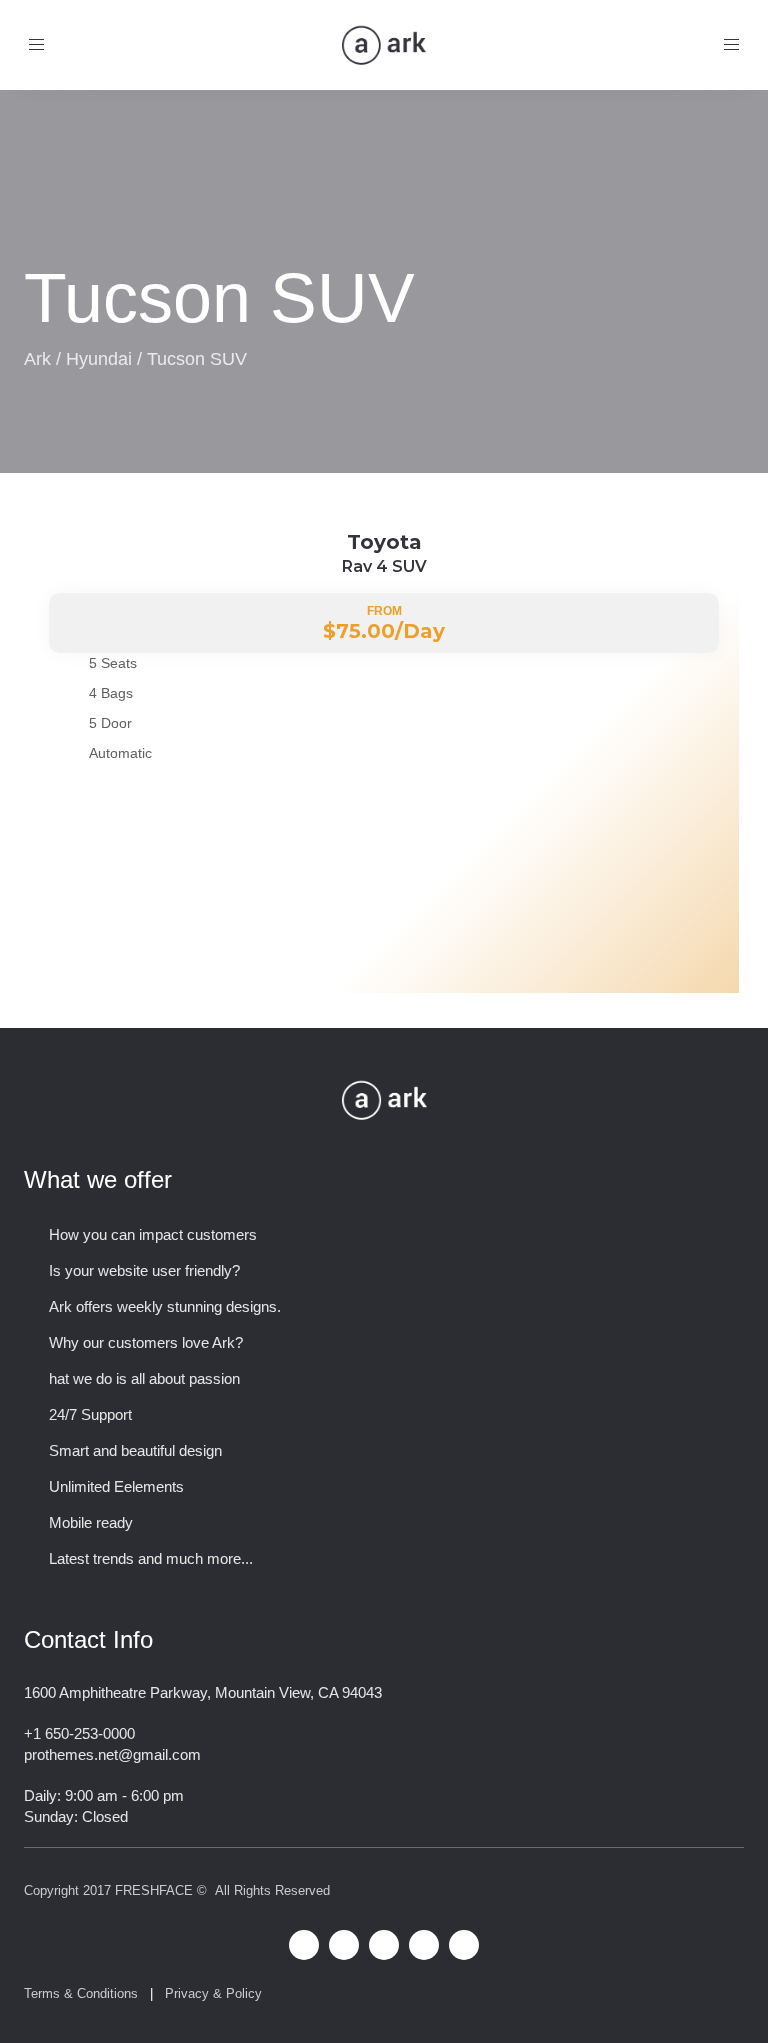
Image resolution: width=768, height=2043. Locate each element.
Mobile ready (91, 1522)
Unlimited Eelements (116, 1486)
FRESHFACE (154, 1890)
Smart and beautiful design (135, 1450)
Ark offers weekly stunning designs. (165, 1306)
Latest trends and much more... (151, 1558)
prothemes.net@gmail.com (112, 1754)
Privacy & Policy (213, 1993)
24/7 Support (90, 1414)
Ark (37, 359)
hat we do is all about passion (144, 1378)
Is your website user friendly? (144, 1270)
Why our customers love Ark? (146, 1342)
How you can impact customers (153, 1234)
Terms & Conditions (81, 1993)
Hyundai (99, 359)
